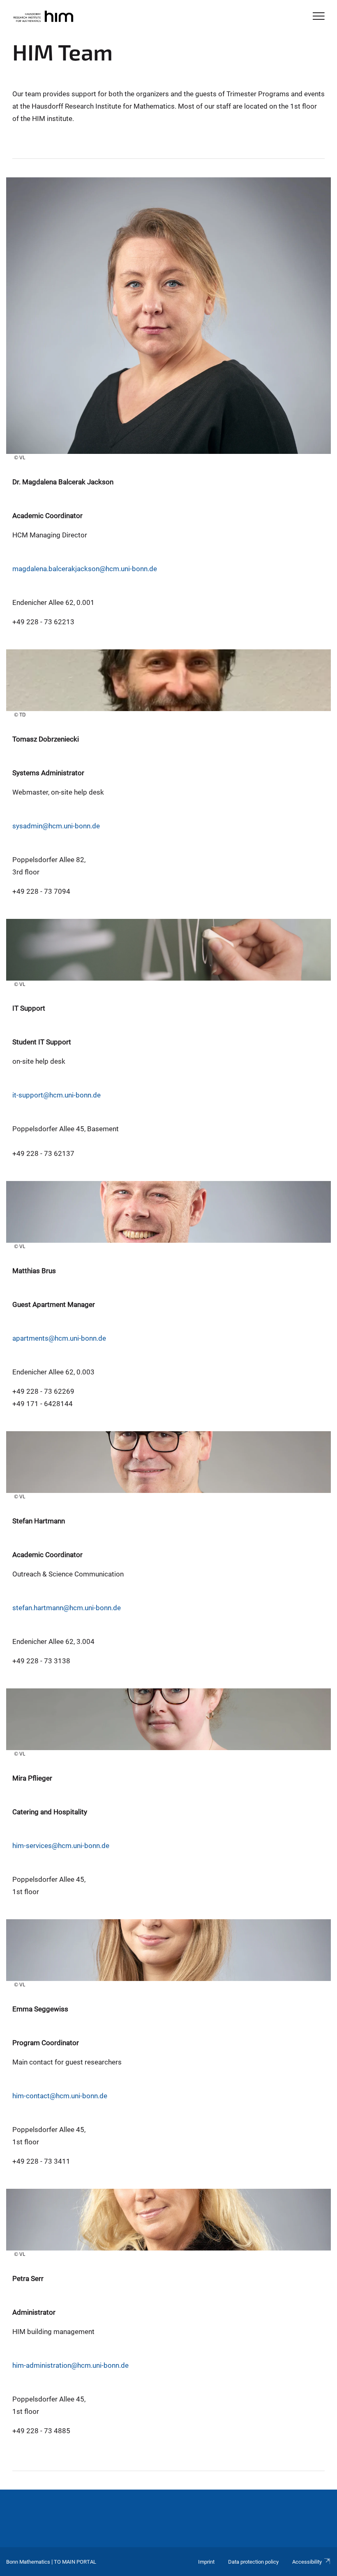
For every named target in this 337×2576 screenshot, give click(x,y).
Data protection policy (253, 2562)
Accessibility (307, 2562)
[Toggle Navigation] (319, 17)
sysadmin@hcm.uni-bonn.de (56, 826)
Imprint (206, 2562)
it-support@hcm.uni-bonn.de (57, 1095)
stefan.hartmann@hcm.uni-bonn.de (67, 1608)
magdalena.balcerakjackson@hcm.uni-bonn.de (85, 569)
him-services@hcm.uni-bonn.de (61, 1846)
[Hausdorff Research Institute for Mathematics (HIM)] (43, 17)
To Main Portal (75, 2562)
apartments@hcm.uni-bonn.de (59, 1338)
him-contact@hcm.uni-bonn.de (60, 2096)
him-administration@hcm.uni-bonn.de (70, 2365)
